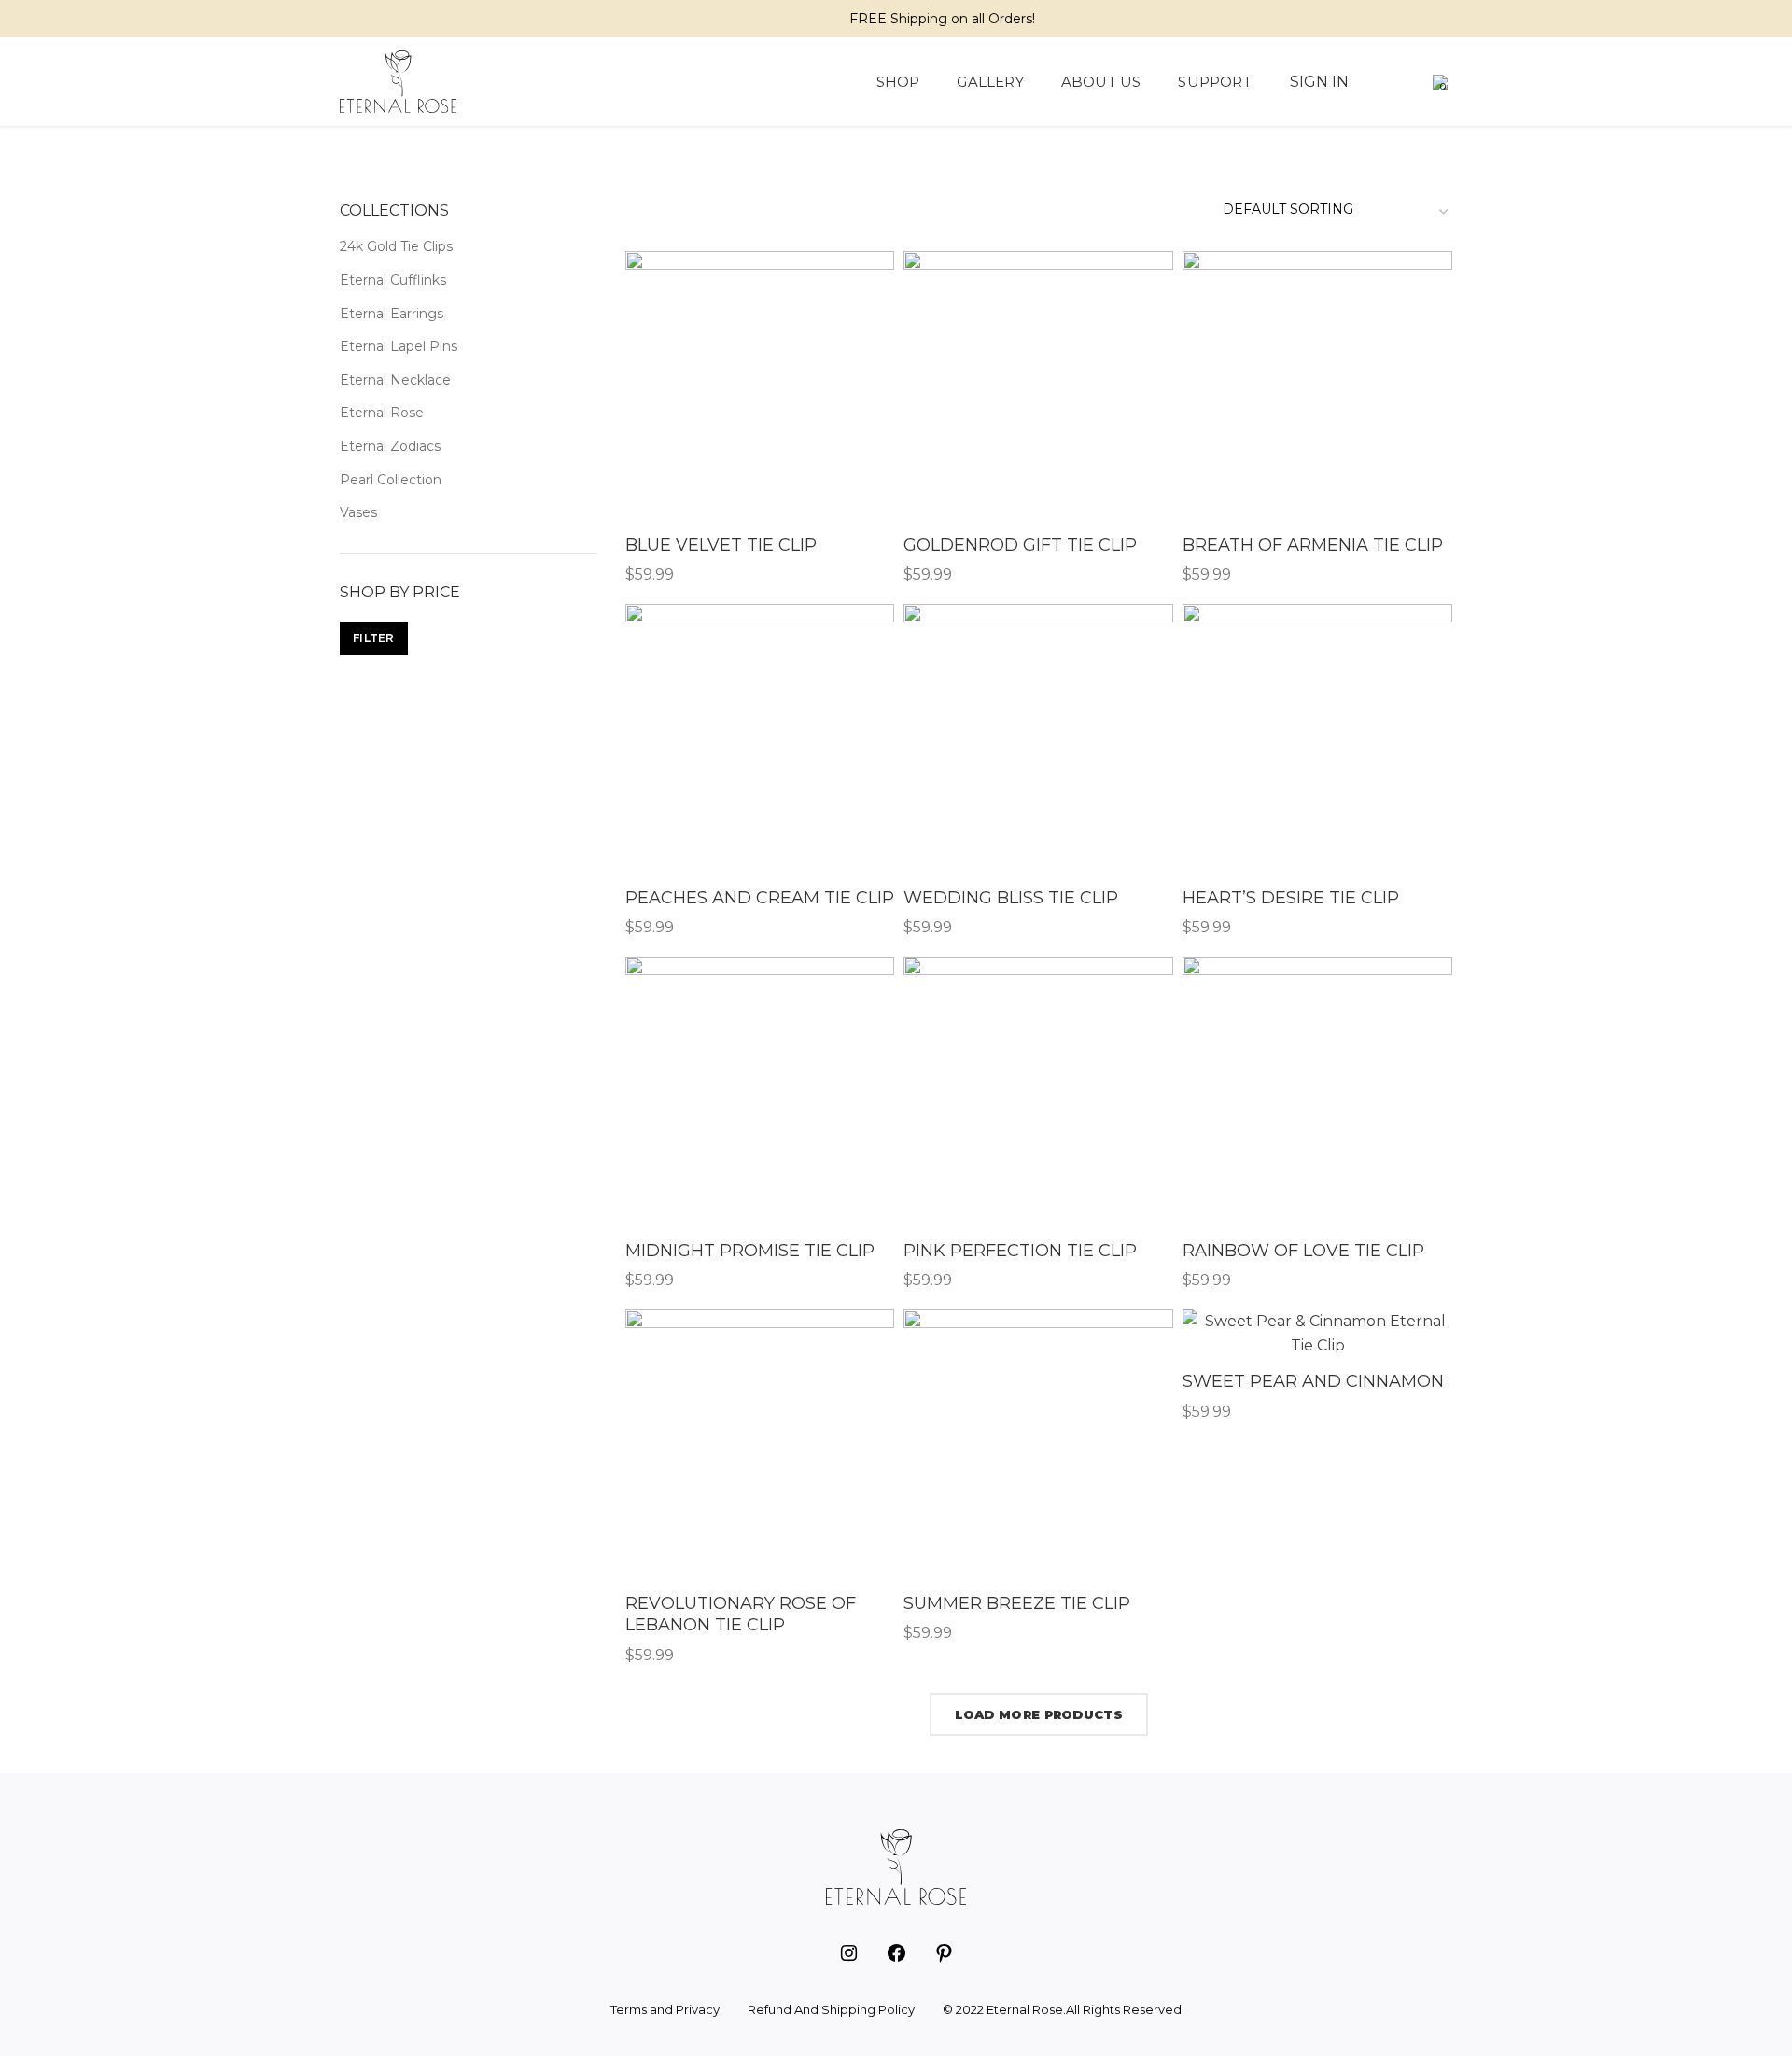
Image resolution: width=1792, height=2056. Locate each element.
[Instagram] (376, 19)
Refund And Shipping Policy (831, 2009)
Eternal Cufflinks (393, 280)
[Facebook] (352, 19)
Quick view (880, 281)
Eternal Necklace (395, 380)
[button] (1405, 82)
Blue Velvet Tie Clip (721, 545)
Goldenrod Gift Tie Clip (1020, 545)
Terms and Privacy (665, 2009)
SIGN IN (1319, 82)
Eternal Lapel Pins (399, 346)
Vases (358, 512)
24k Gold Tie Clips (396, 246)
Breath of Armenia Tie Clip (1313, 545)
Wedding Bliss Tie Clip (1011, 898)
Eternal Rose (382, 413)
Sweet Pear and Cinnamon (1313, 1381)
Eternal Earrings (392, 314)
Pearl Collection (391, 480)
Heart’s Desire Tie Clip (1291, 898)
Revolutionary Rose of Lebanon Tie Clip (741, 1614)
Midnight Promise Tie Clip (750, 1251)
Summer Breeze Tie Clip (1017, 1603)
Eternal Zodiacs (390, 446)
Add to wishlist (880, 323)
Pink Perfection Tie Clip (1020, 1251)
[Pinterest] (400, 19)
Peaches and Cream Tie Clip (760, 898)
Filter (374, 638)
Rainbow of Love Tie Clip (1303, 1251)
